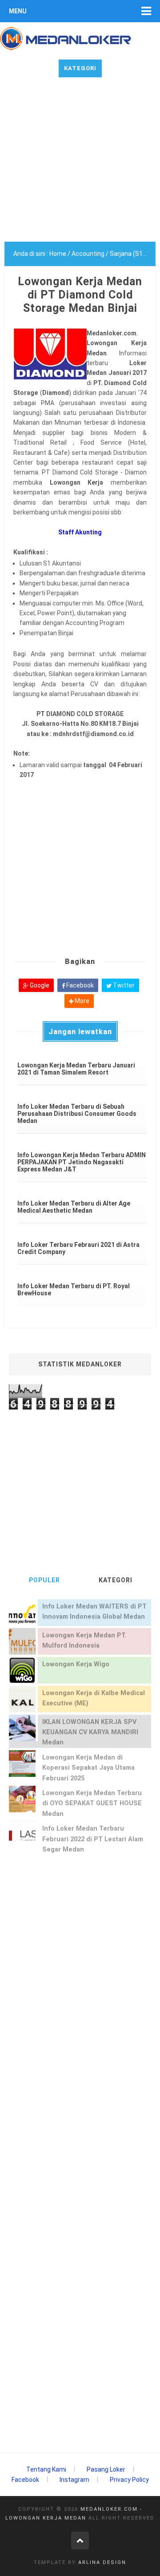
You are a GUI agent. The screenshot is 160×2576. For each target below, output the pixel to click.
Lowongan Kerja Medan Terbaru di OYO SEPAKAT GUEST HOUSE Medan (92, 1804)
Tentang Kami (46, 2469)
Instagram (74, 2480)
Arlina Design (102, 2562)
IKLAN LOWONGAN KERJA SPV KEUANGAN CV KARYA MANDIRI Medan (90, 1732)
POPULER (44, 1580)
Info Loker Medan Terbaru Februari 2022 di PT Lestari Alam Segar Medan (93, 1839)
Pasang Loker (106, 2469)
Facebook (79, 985)
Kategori (80, 68)
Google (39, 985)
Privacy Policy (129, 2480)
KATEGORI (116, 1580)
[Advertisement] (80, 162)
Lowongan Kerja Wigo (76, 1664)
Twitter (123, 985)
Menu (18, 11)
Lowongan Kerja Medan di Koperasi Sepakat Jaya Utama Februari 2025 (88, 1768)
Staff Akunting (80, 532)
